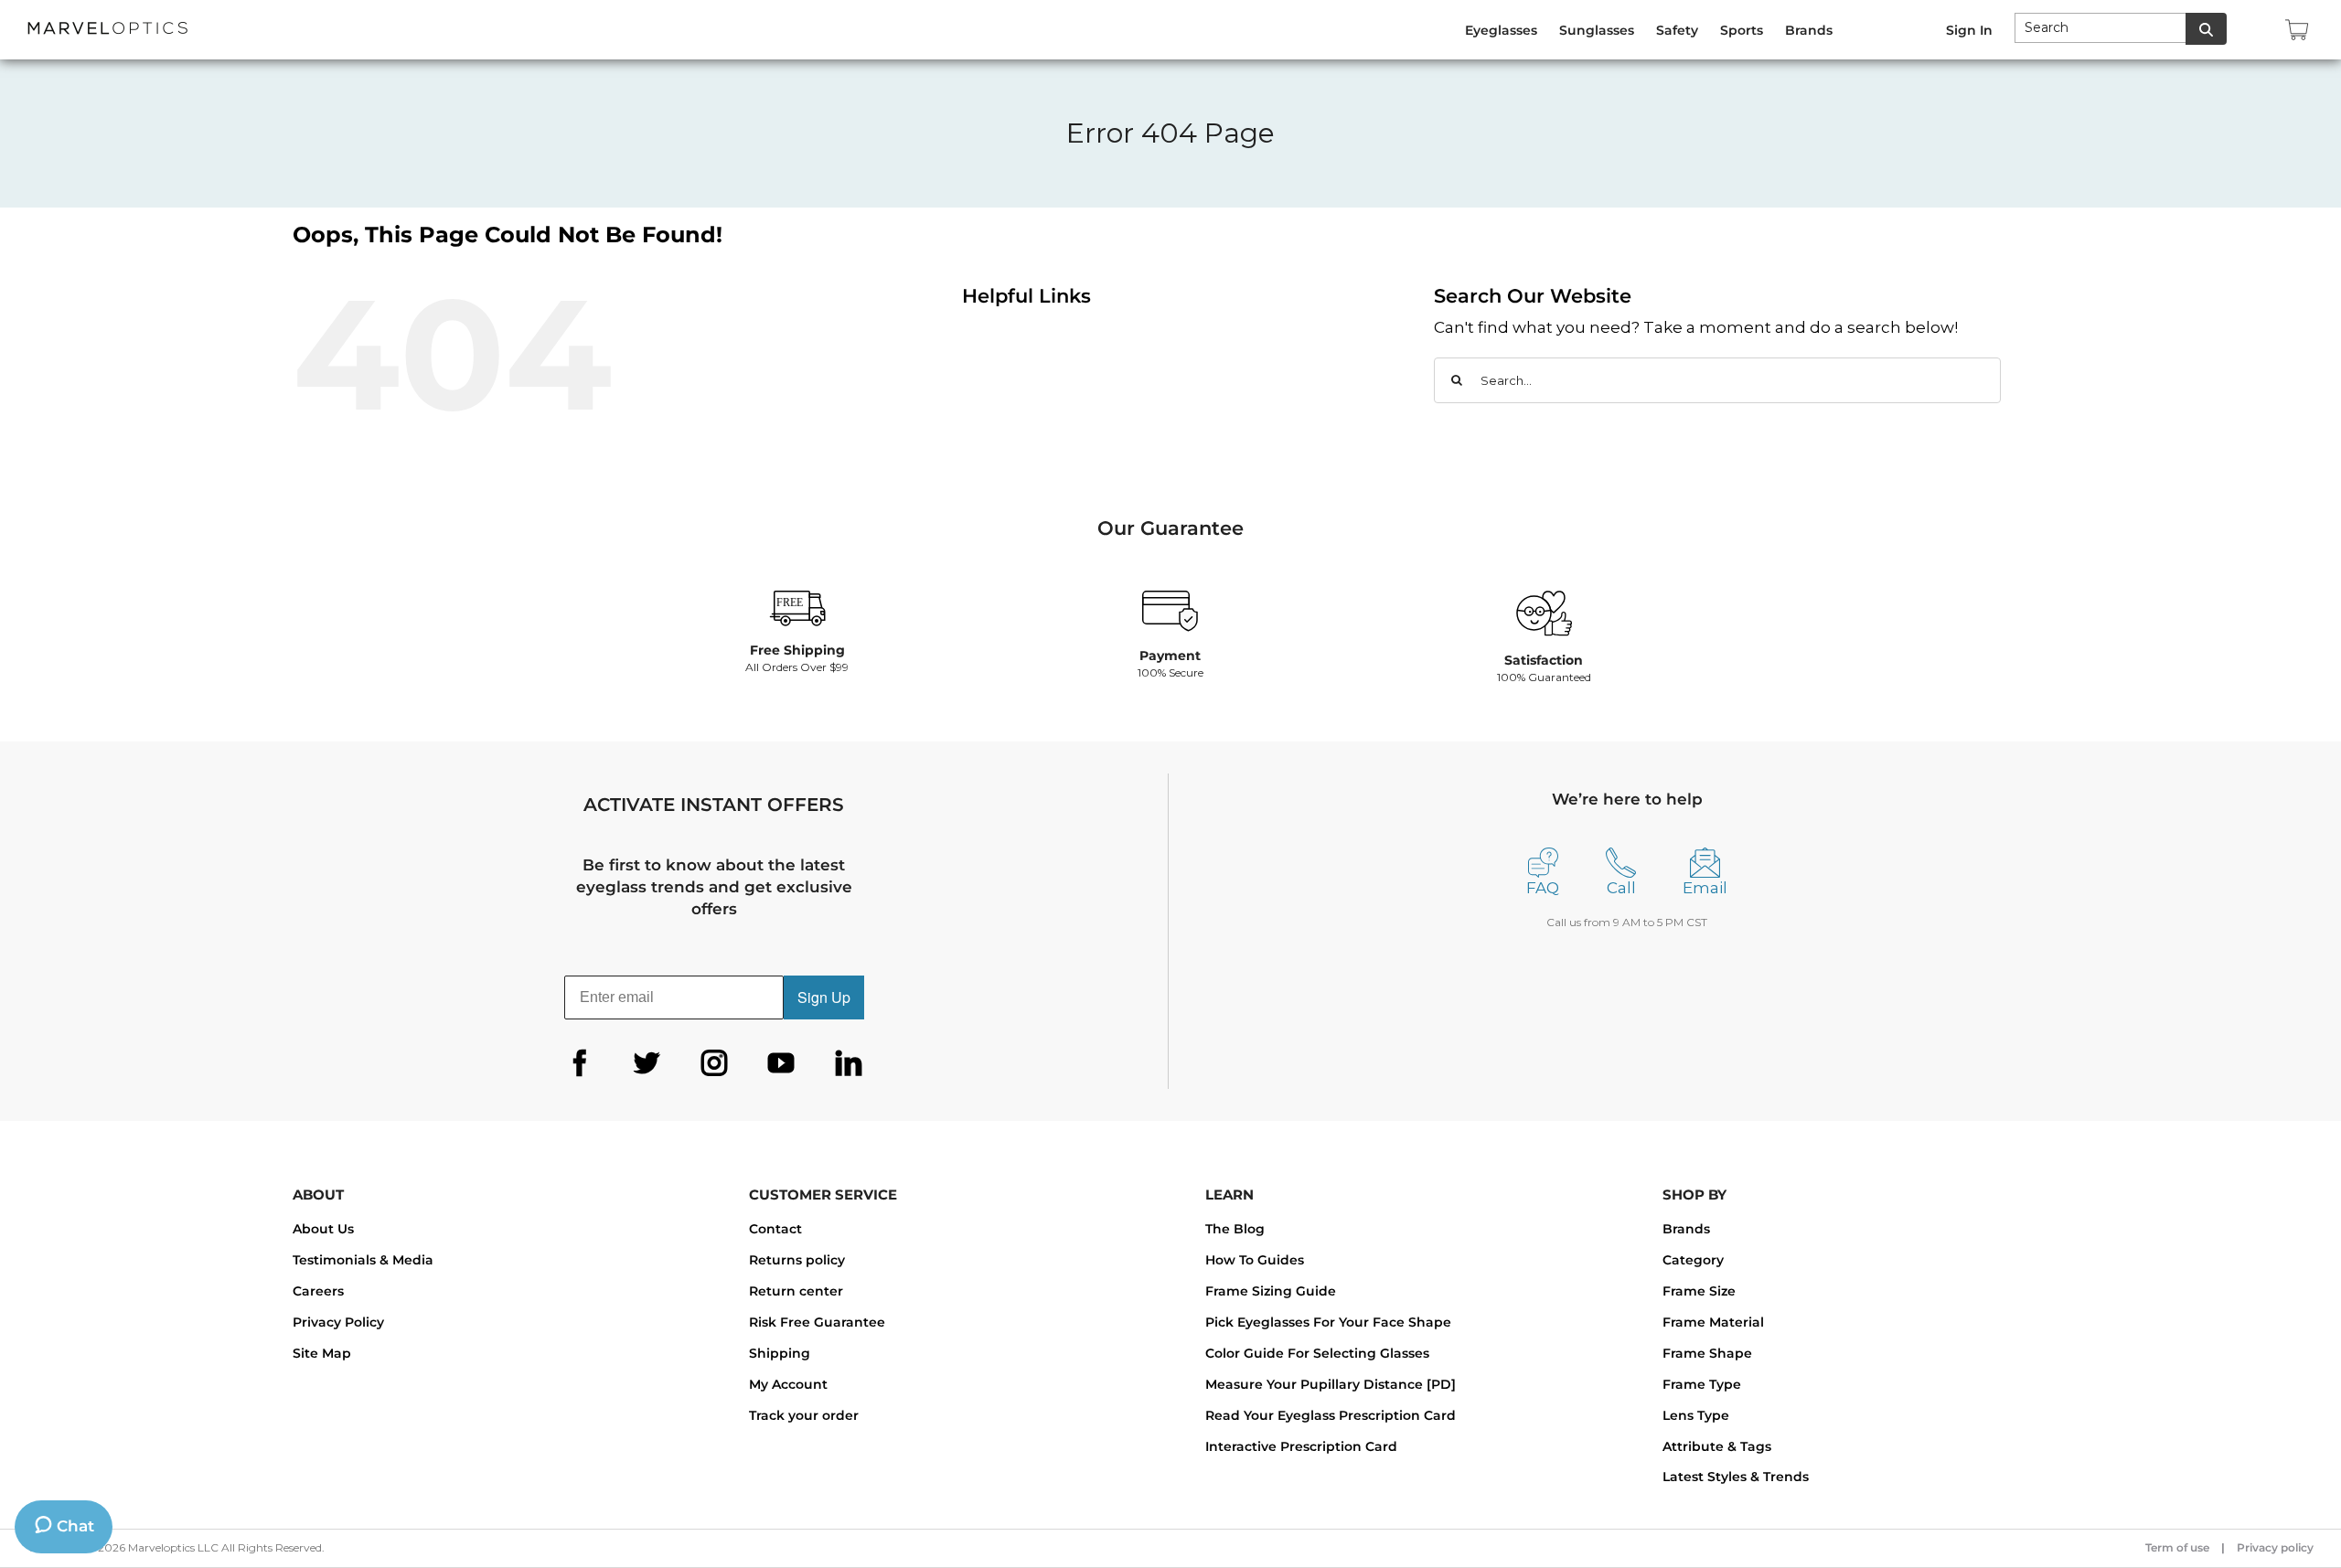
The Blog (1235, 1229)
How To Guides (1255, 1260)
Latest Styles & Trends (1736, 1477)
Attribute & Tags (1717, 1446)
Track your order (804, 1415)
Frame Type (1702, 1384)
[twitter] (647, 1063)
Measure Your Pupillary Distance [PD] (1331, 1384)
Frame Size (1699, 1291)
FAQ (1543, 888)
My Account (788, 1384)
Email (1705, 888)
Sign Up (824, 997)
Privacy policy (2275, 1547)
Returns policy (797, 1260)
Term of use (2177, 1547)
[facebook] (580, 1063)
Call (1621, 888)
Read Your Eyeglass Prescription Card (1331, 1415)
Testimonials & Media (363, 1260)
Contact (775, 1229)
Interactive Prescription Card (1301, 1446)
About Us (323, 1229)
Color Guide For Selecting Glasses (1317, 1353)
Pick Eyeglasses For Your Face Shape (1328, 1322)
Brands (1686, 1229)
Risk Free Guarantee (817, 1322)
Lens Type (1696, 1415)
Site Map (322, 1353)
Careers (318, 1291)
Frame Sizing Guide (1271, 1291)
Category (1693, 1260)
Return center (796, 1291)
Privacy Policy (338, 1322)
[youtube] (781, 1063)
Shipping (780, 1353)
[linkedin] (849, 1063)
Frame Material (1713, 1322)
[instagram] (714, 1063)
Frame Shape (1707, 1353)
